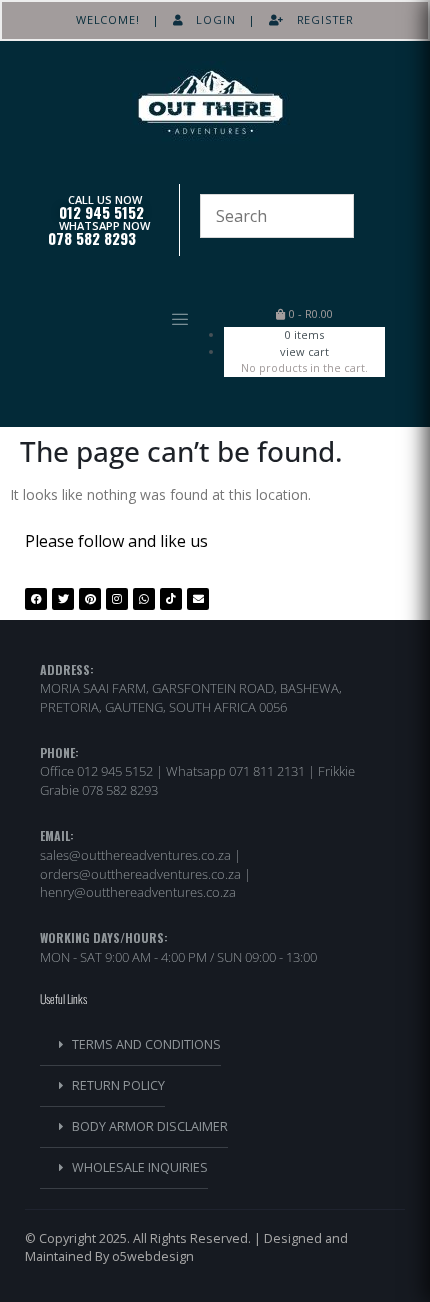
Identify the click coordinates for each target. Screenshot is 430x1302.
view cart (304, 351)
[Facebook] (36, 599)
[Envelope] (198, 599)
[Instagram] (117, 599)
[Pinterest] (90, 599)
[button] (117, 320)
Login (210, 19)
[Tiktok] (171, 599)
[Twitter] (63, 599)
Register (319, 19)
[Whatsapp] (144, 599)
